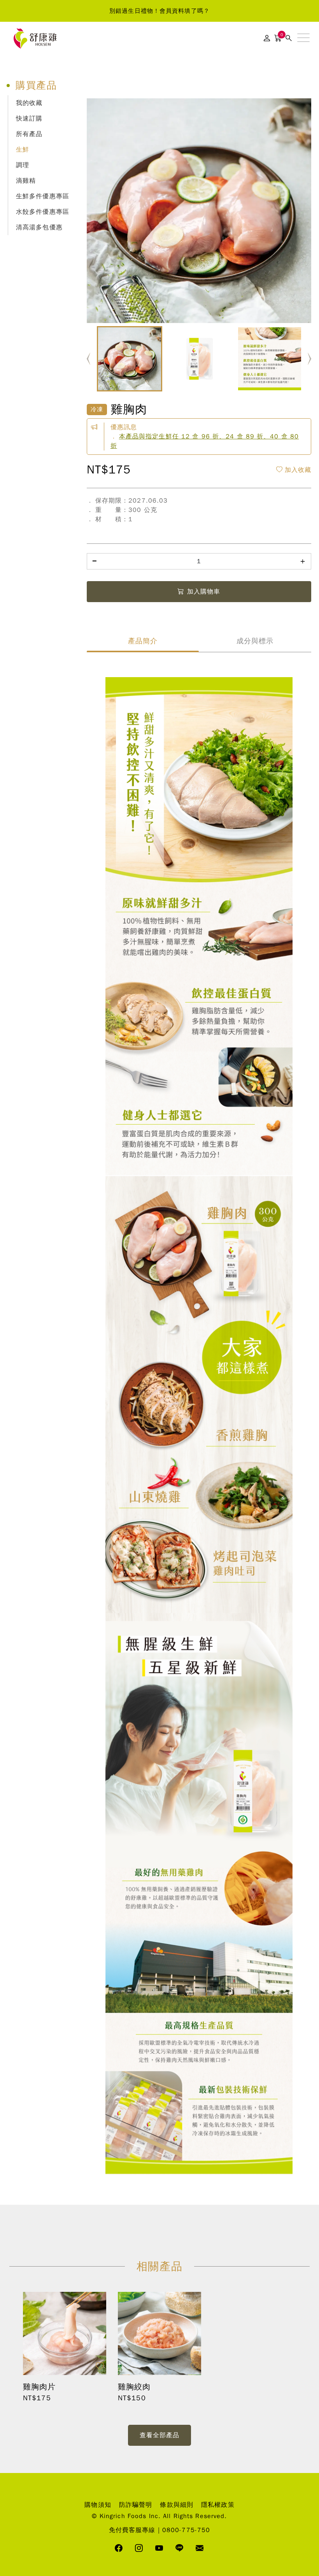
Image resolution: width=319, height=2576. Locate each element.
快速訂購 (29, 119)
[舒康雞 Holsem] (35, 38)
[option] (159, 11)
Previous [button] (89, 359)
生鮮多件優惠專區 (43, 196)
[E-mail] (200, 2549)
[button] (303, 38)
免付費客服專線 (132, 2530)
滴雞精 (26, 181)
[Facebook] (119, 2549)
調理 (23, 165)
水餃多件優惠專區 (43, 212)
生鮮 (23, 150)
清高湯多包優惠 (39, 227)
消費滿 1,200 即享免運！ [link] (159, 11)
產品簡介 (143, 641)
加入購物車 (204, 592)
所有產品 (29, 134)
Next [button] (309, 359)
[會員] (267, 38)
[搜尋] (289, 38)
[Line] (180, 2549)
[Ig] (139, 2549)
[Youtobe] (159, 2549)
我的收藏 (29, 103)
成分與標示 (255, 641)
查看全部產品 (160, 2435)
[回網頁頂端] (303, 2232)
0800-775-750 (186, 2530)
